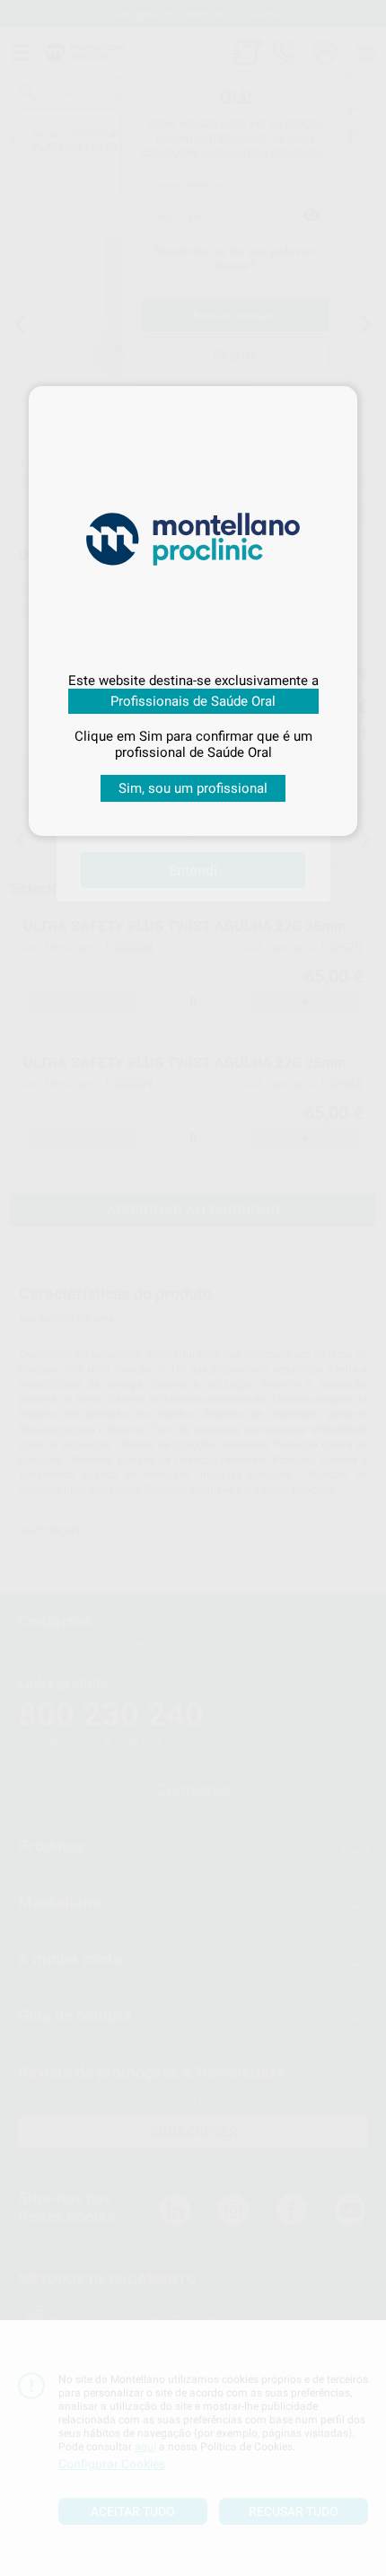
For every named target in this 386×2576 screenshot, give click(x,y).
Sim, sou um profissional (193, 788)
